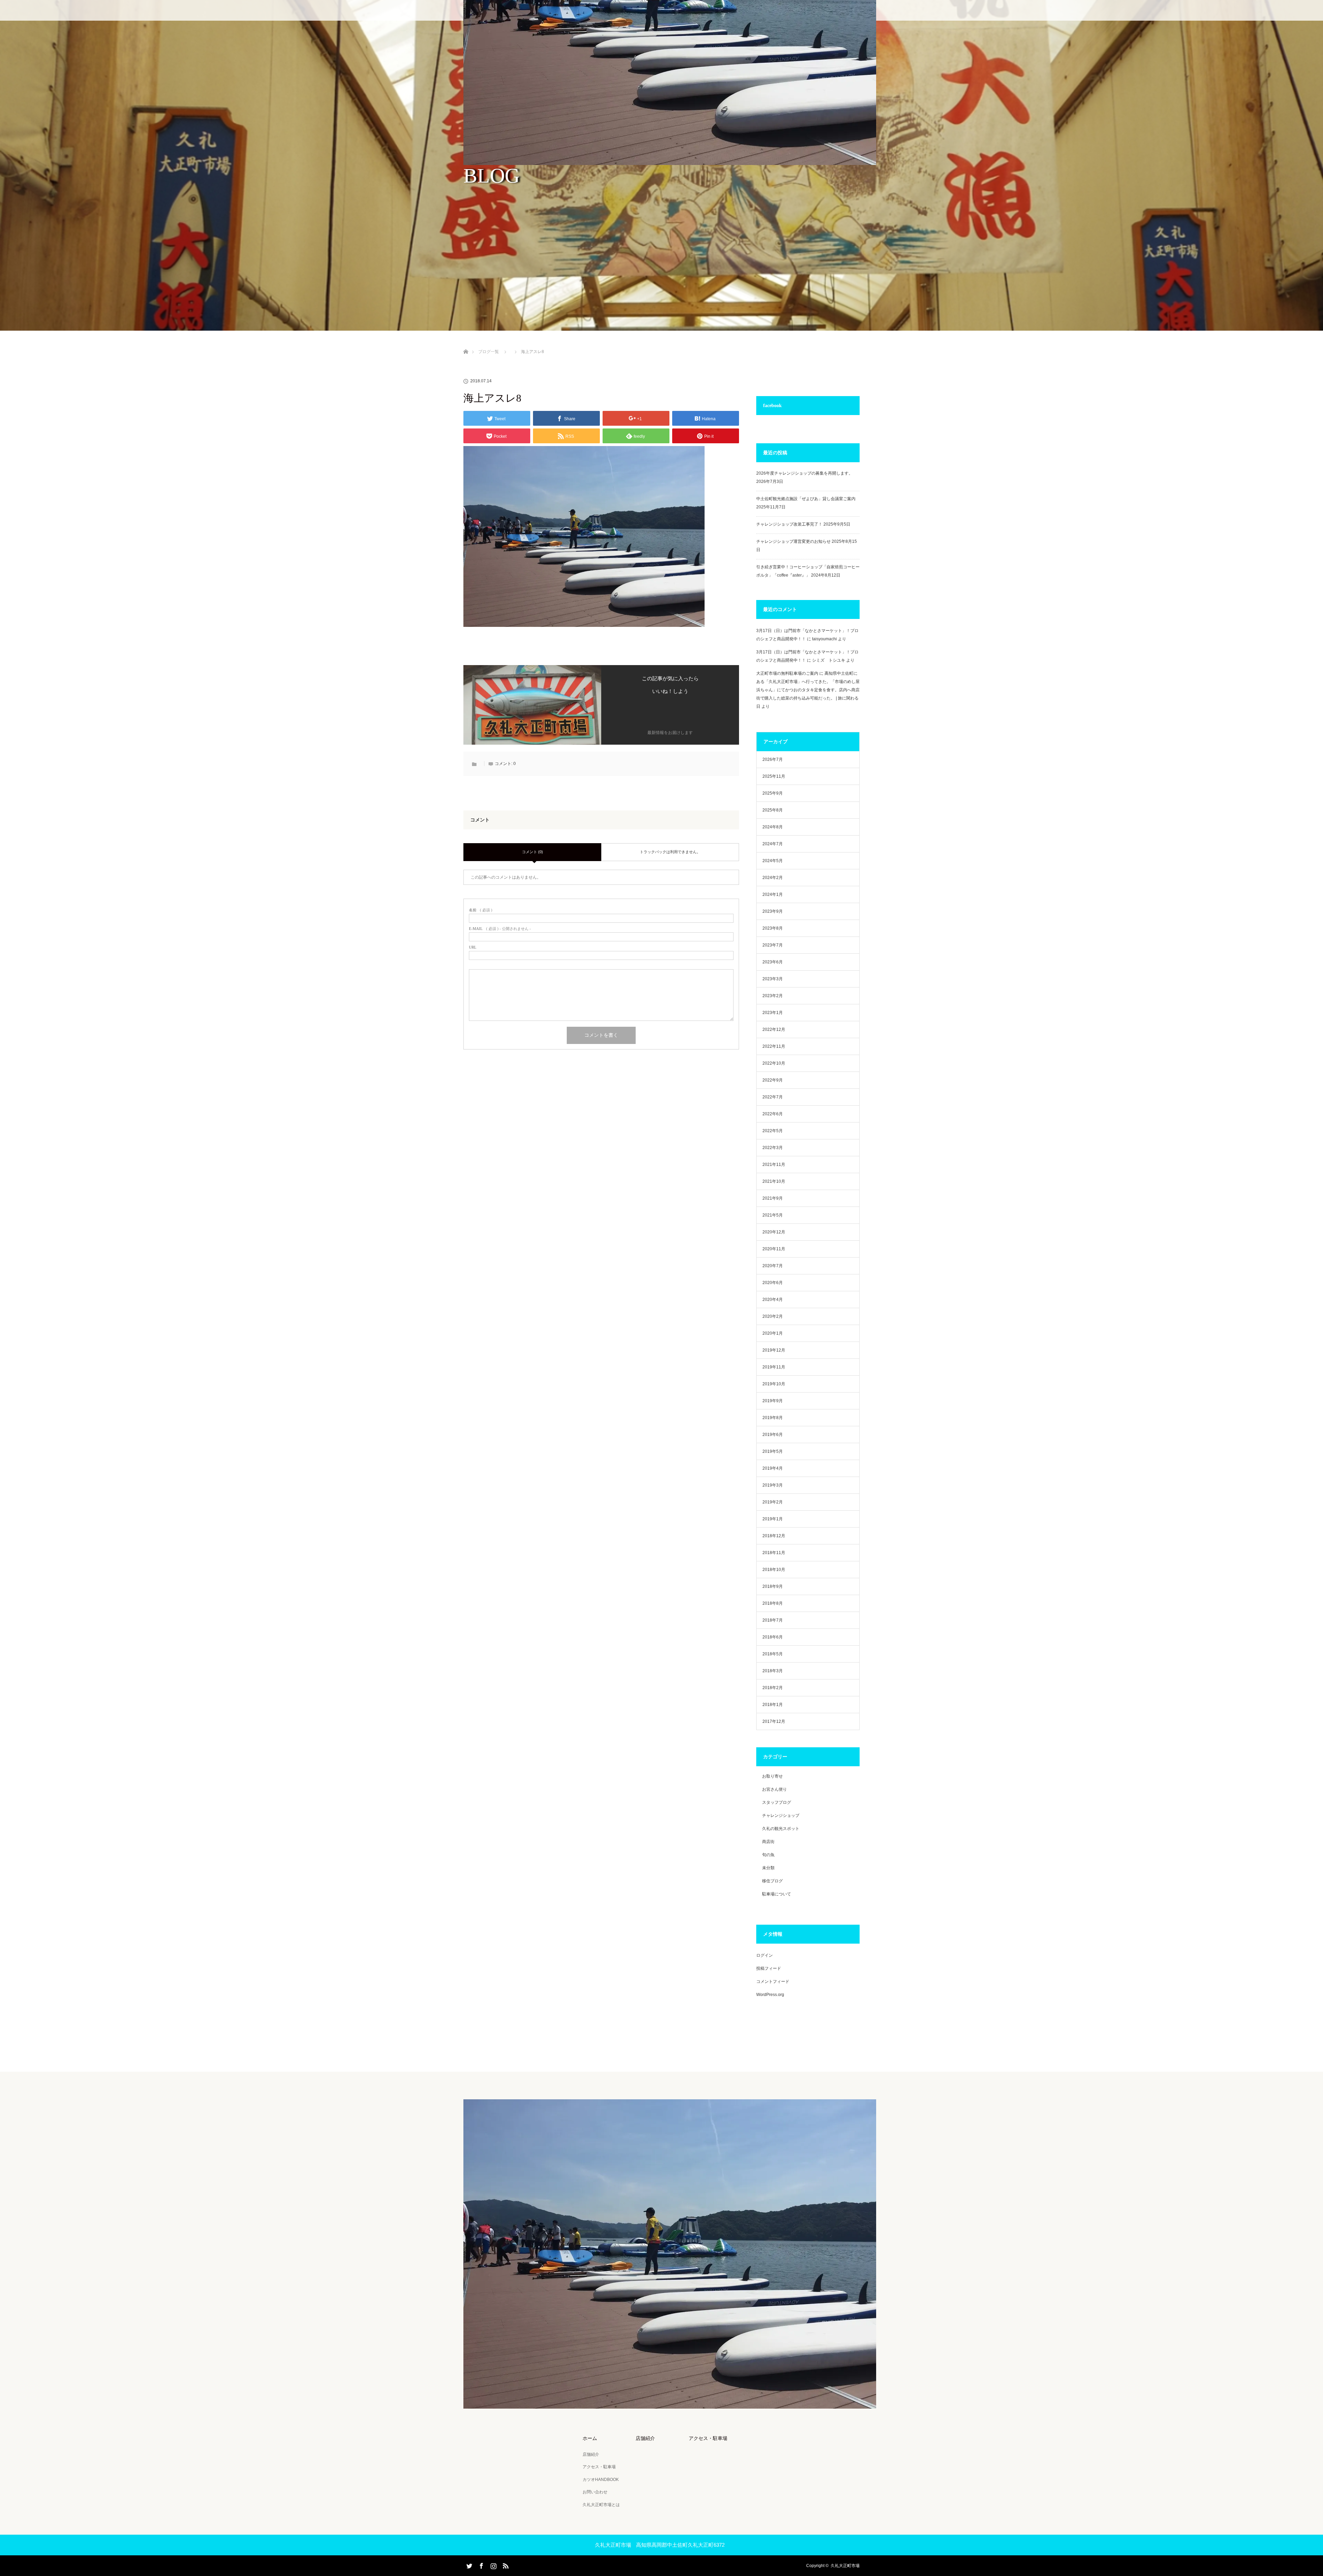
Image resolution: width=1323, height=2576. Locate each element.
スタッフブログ (777, 1802)
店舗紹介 (591, 2454)
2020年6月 (773, 1283)
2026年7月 (773, 759)
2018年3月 (773, 1671)
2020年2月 (773, 1316)
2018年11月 (774, 1553)
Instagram (493, 2565)
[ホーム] (466, 344)
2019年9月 (773, 1401)
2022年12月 (774, 1030)
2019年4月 (773, 1468)
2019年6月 (773, 1435)
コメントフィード (773, 1982)
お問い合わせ (595, 2492)
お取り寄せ (772, 1776)
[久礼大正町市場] (670, 2404)
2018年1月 (773, 1705)
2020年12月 (774, 1232)
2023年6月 (773, 962)
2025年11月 (774, 776)
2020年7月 (773, 1266)
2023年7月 (773, 945)
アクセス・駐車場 (599, 2467)
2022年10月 (774, 1063)
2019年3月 (773, 1485)
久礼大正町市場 (845, 2566)
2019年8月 (773, 1418)
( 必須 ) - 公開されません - (500, 929)
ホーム (590, 2438)
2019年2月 (773, 1502)
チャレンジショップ (781, 1815)
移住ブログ (772, 1881)
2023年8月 (773, 928)
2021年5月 (773, 1215)
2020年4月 (773, 1300)
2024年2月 (773, 878)
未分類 (768, 1868)
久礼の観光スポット (781, 1829)
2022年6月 (773, 1114)
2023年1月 (773, 1013)
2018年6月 (773, 1637)
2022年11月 (774, 1046)
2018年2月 (773, 1688)
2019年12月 (774, 1350)
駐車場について (777, 1894)
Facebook (481, 2565)
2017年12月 (774, 1721)
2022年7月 (773, 1097)
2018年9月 (773, 1586)
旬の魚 (768, 1855)
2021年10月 (774, 1181)
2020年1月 (773, 1333)
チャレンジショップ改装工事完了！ (789, 524)
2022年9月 (773, 1080)
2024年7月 (773, 844)
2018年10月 (774, 1570)
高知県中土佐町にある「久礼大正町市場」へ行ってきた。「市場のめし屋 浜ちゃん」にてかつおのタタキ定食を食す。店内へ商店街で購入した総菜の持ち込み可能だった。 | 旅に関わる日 (808, 690)
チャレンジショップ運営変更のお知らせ (793, 541)
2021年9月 (773, 1198)
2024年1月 (773, 894)
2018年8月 (773, 1603)
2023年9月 (773, 911)
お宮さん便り (775, 1789)
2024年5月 (773, 861)
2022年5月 (773, 1131)
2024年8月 (773, 827)
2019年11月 (774, 1367)
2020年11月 (774, 1249)
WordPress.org (770, 1995)
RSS (505, 2565)
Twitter (469, 2565)
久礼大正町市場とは (601, 2505)
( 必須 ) (481, 910)
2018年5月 (773, 1654)
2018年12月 (774, 1536)
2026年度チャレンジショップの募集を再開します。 (804, 473)
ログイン (765, 1955)
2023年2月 (773, 996)
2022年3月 (773, 1148)
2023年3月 (773, 979)
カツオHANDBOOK (601, 2480)
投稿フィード (769, 1968)
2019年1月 (773, 1519)
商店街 (768, 1842)
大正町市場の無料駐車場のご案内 (787, 673)
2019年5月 (773, 1451)
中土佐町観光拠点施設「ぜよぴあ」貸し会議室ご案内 (806, 499)
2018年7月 (773, 1620)
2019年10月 (774, 1384)
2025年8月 (773, 810)
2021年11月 (774, 1165)
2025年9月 (773, 793)
